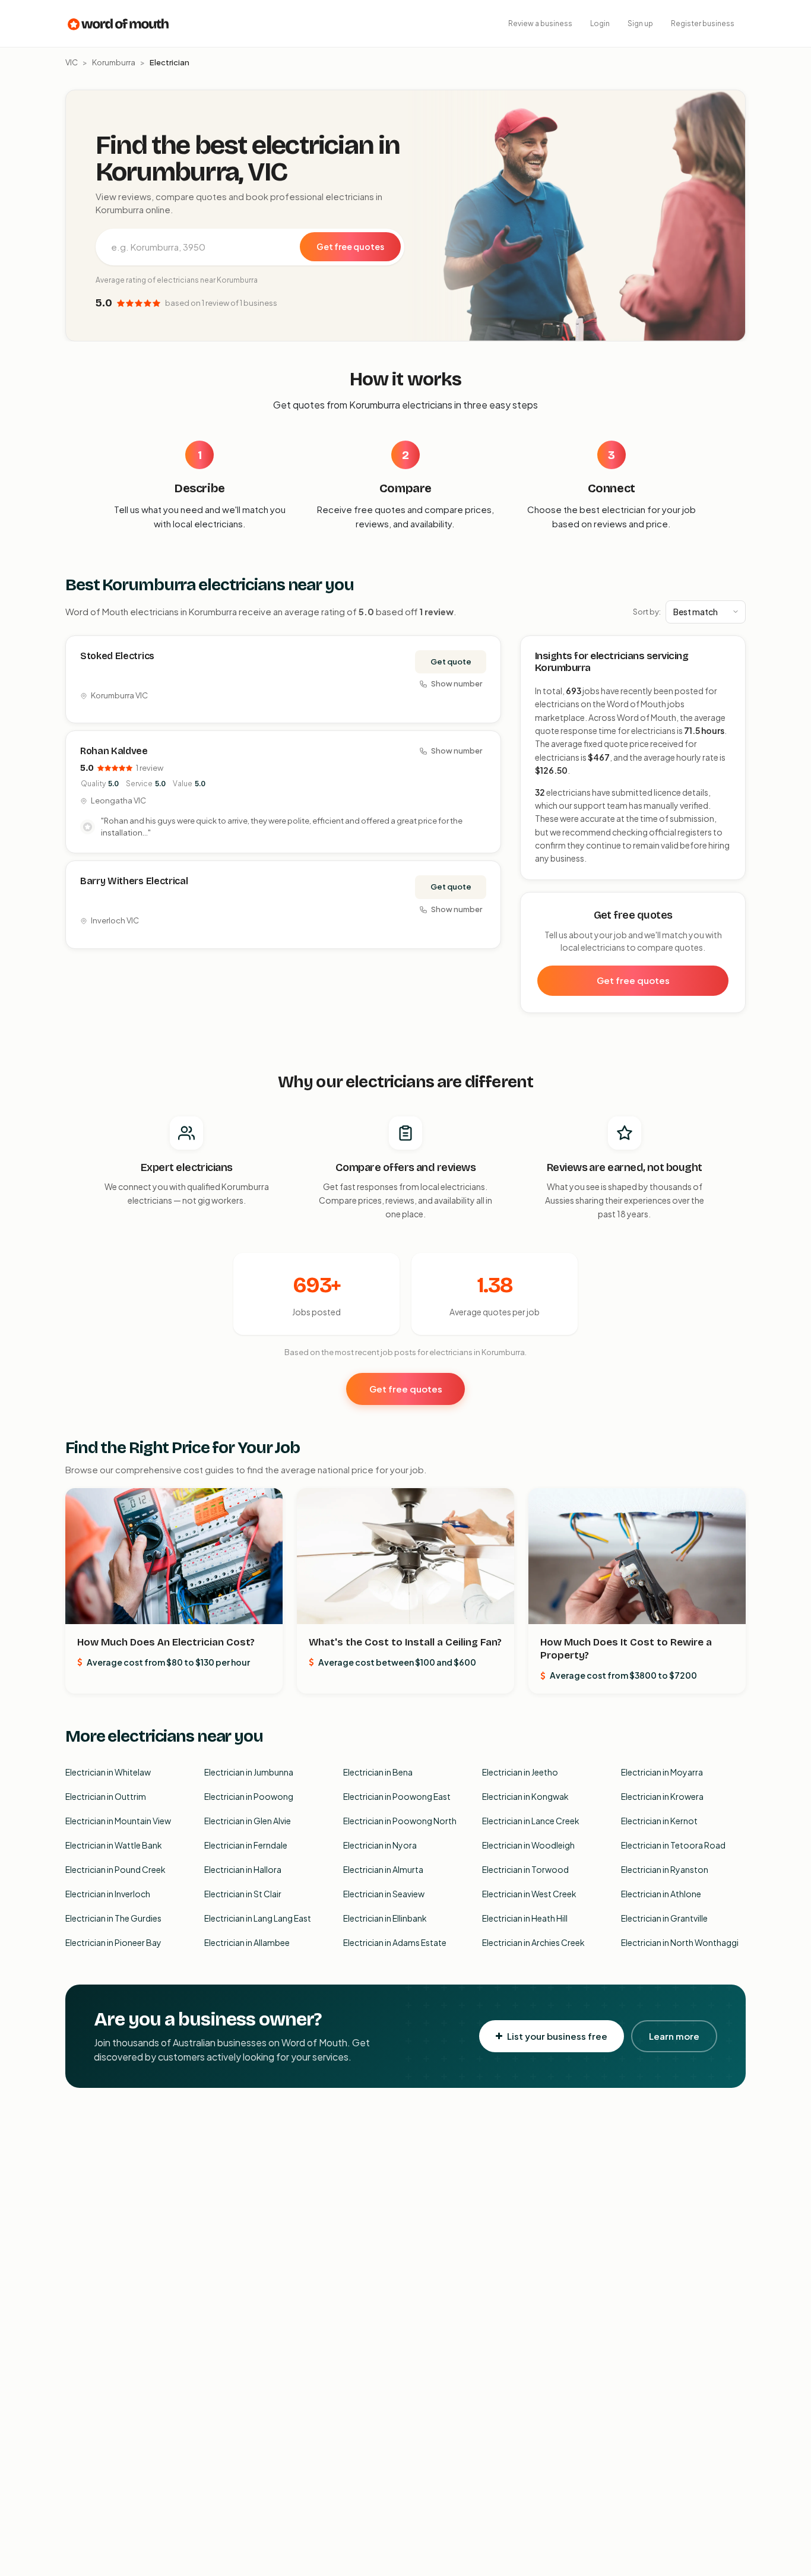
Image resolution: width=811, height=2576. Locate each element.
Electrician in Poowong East (397, 1796)
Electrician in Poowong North (400, 1821)
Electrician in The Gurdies (113, 1918)
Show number (457, 683)
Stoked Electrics (117, 656)
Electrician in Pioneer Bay (113, 1942)
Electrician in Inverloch (108, 1894)
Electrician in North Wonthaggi (680, 1942)
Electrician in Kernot (659, 1821)
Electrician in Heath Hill (525, 1918)
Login (600, 23)
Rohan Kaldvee (114, 751)
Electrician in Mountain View (118, 1821)
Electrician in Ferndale (246, 1845)
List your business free (557, 2036)
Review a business (540, 23)
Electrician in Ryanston (665, 1869)
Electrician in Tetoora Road (673, 1845)
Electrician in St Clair (243, 1894)
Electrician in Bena (378, 1772)
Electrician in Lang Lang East (258, 1918)
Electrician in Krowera (662, 1796)
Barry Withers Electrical (134, 881)
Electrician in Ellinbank (385, 1918)
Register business (703, 23)
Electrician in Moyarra (662, 1772)
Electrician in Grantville (664, 1918)
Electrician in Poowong (249, 1796)
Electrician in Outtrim (106, 1796)
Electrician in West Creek (529, 1894)
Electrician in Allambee (247, 1942)
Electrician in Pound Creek (115, 1869)
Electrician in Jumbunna (249, 1772)
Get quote (451, 662)
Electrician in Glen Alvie (248, 1821)
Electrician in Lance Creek (531, 1821)
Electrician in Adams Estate (395, 1942)
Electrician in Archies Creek (533, 1942)
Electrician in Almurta (383, 1869)
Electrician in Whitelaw (108, 1772)
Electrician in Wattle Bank (114, 1845)
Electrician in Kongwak (525, 1796)
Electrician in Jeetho (520, 1772)
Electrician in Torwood (525, 1869)
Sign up (640, 23)
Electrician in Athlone (661, 1894)
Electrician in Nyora (380, 1845)
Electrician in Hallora (243, 1869)
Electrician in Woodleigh (528, 1845)
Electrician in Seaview (384, 1894)
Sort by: (647, 612)
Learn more (674, 2036)
